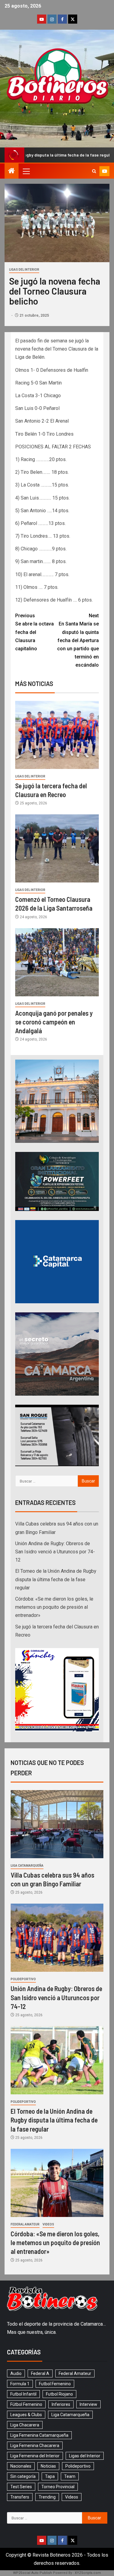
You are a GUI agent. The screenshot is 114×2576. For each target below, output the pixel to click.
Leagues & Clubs (26, 2415)
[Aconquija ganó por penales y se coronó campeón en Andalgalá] (57, 962)
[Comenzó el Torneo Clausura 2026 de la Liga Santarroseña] (57, 848)
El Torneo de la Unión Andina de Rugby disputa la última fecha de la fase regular (56, 1579)
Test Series (21, 2487)
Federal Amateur (25, 2224)
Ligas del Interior (24, 270)
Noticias (48, 2466)
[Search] (94, 171)
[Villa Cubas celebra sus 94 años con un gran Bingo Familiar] (57, 1824)
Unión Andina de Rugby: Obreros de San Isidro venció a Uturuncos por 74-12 (55, 1552)
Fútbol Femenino (26, 2404)
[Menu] (26, 171)
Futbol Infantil (23, 2394)
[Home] (12, 171)
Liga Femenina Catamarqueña (39, 2435)
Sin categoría (23, 2476)
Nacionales (21, 2466)
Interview (88, 2404)
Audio (16, 2373)
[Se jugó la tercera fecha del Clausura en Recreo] (57, 735)
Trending (47, 2497)
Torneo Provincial (58, 2487)
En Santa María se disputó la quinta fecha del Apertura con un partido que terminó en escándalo (78, 640)
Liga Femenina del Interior (35, 2456)
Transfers (20, 2497)
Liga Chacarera (25, 2425)
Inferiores (61, 2404)
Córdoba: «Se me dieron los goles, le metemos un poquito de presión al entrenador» (54, 1607)
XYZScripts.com (88, 2573)
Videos (48, 2224)
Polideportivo (23, 1979)
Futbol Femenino (55, 2384)
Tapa (50, 2476)
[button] (26, 171)
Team (70, 2476)
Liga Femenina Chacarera (35, 2446)
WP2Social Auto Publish (33, 2573)
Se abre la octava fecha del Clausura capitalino (35, 632)
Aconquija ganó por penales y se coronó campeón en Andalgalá (54, 1022)
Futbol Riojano (59, 2394)
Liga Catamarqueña (27, 1866)
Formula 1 (20, 2384)
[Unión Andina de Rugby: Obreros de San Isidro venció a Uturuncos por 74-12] (57, 1938)
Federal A (40, 2373)
